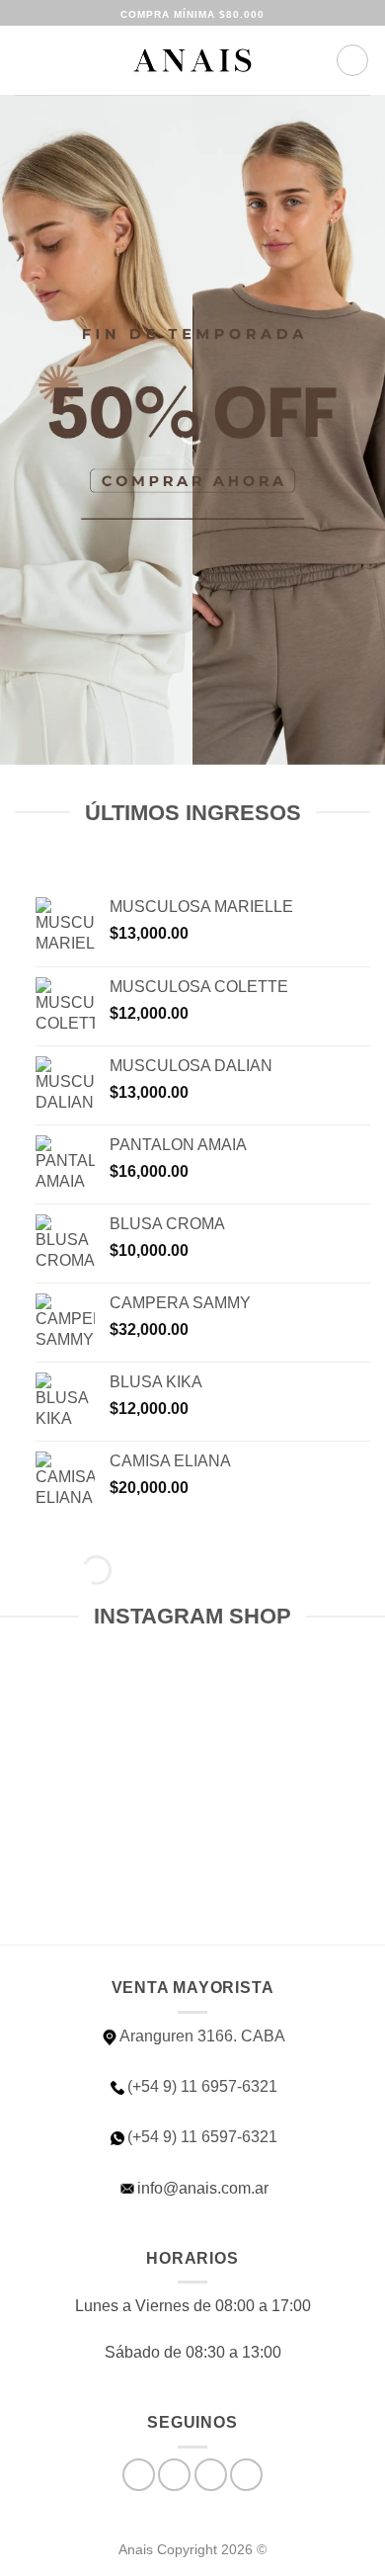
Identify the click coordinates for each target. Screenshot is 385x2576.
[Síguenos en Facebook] (139, 2475)
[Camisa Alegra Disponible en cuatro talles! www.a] (291, 1870)
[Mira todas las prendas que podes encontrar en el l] (291, 1756)
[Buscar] (60, 60)
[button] (27, 60)
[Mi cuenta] (312, 60)
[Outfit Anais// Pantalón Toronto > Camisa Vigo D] (94, 1756)
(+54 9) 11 (202, 2137)
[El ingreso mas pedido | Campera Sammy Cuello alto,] (94, 1870)
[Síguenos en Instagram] (174, 2475)
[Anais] (192, 60)
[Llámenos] (246, 2475)
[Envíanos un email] (211, 2475)
